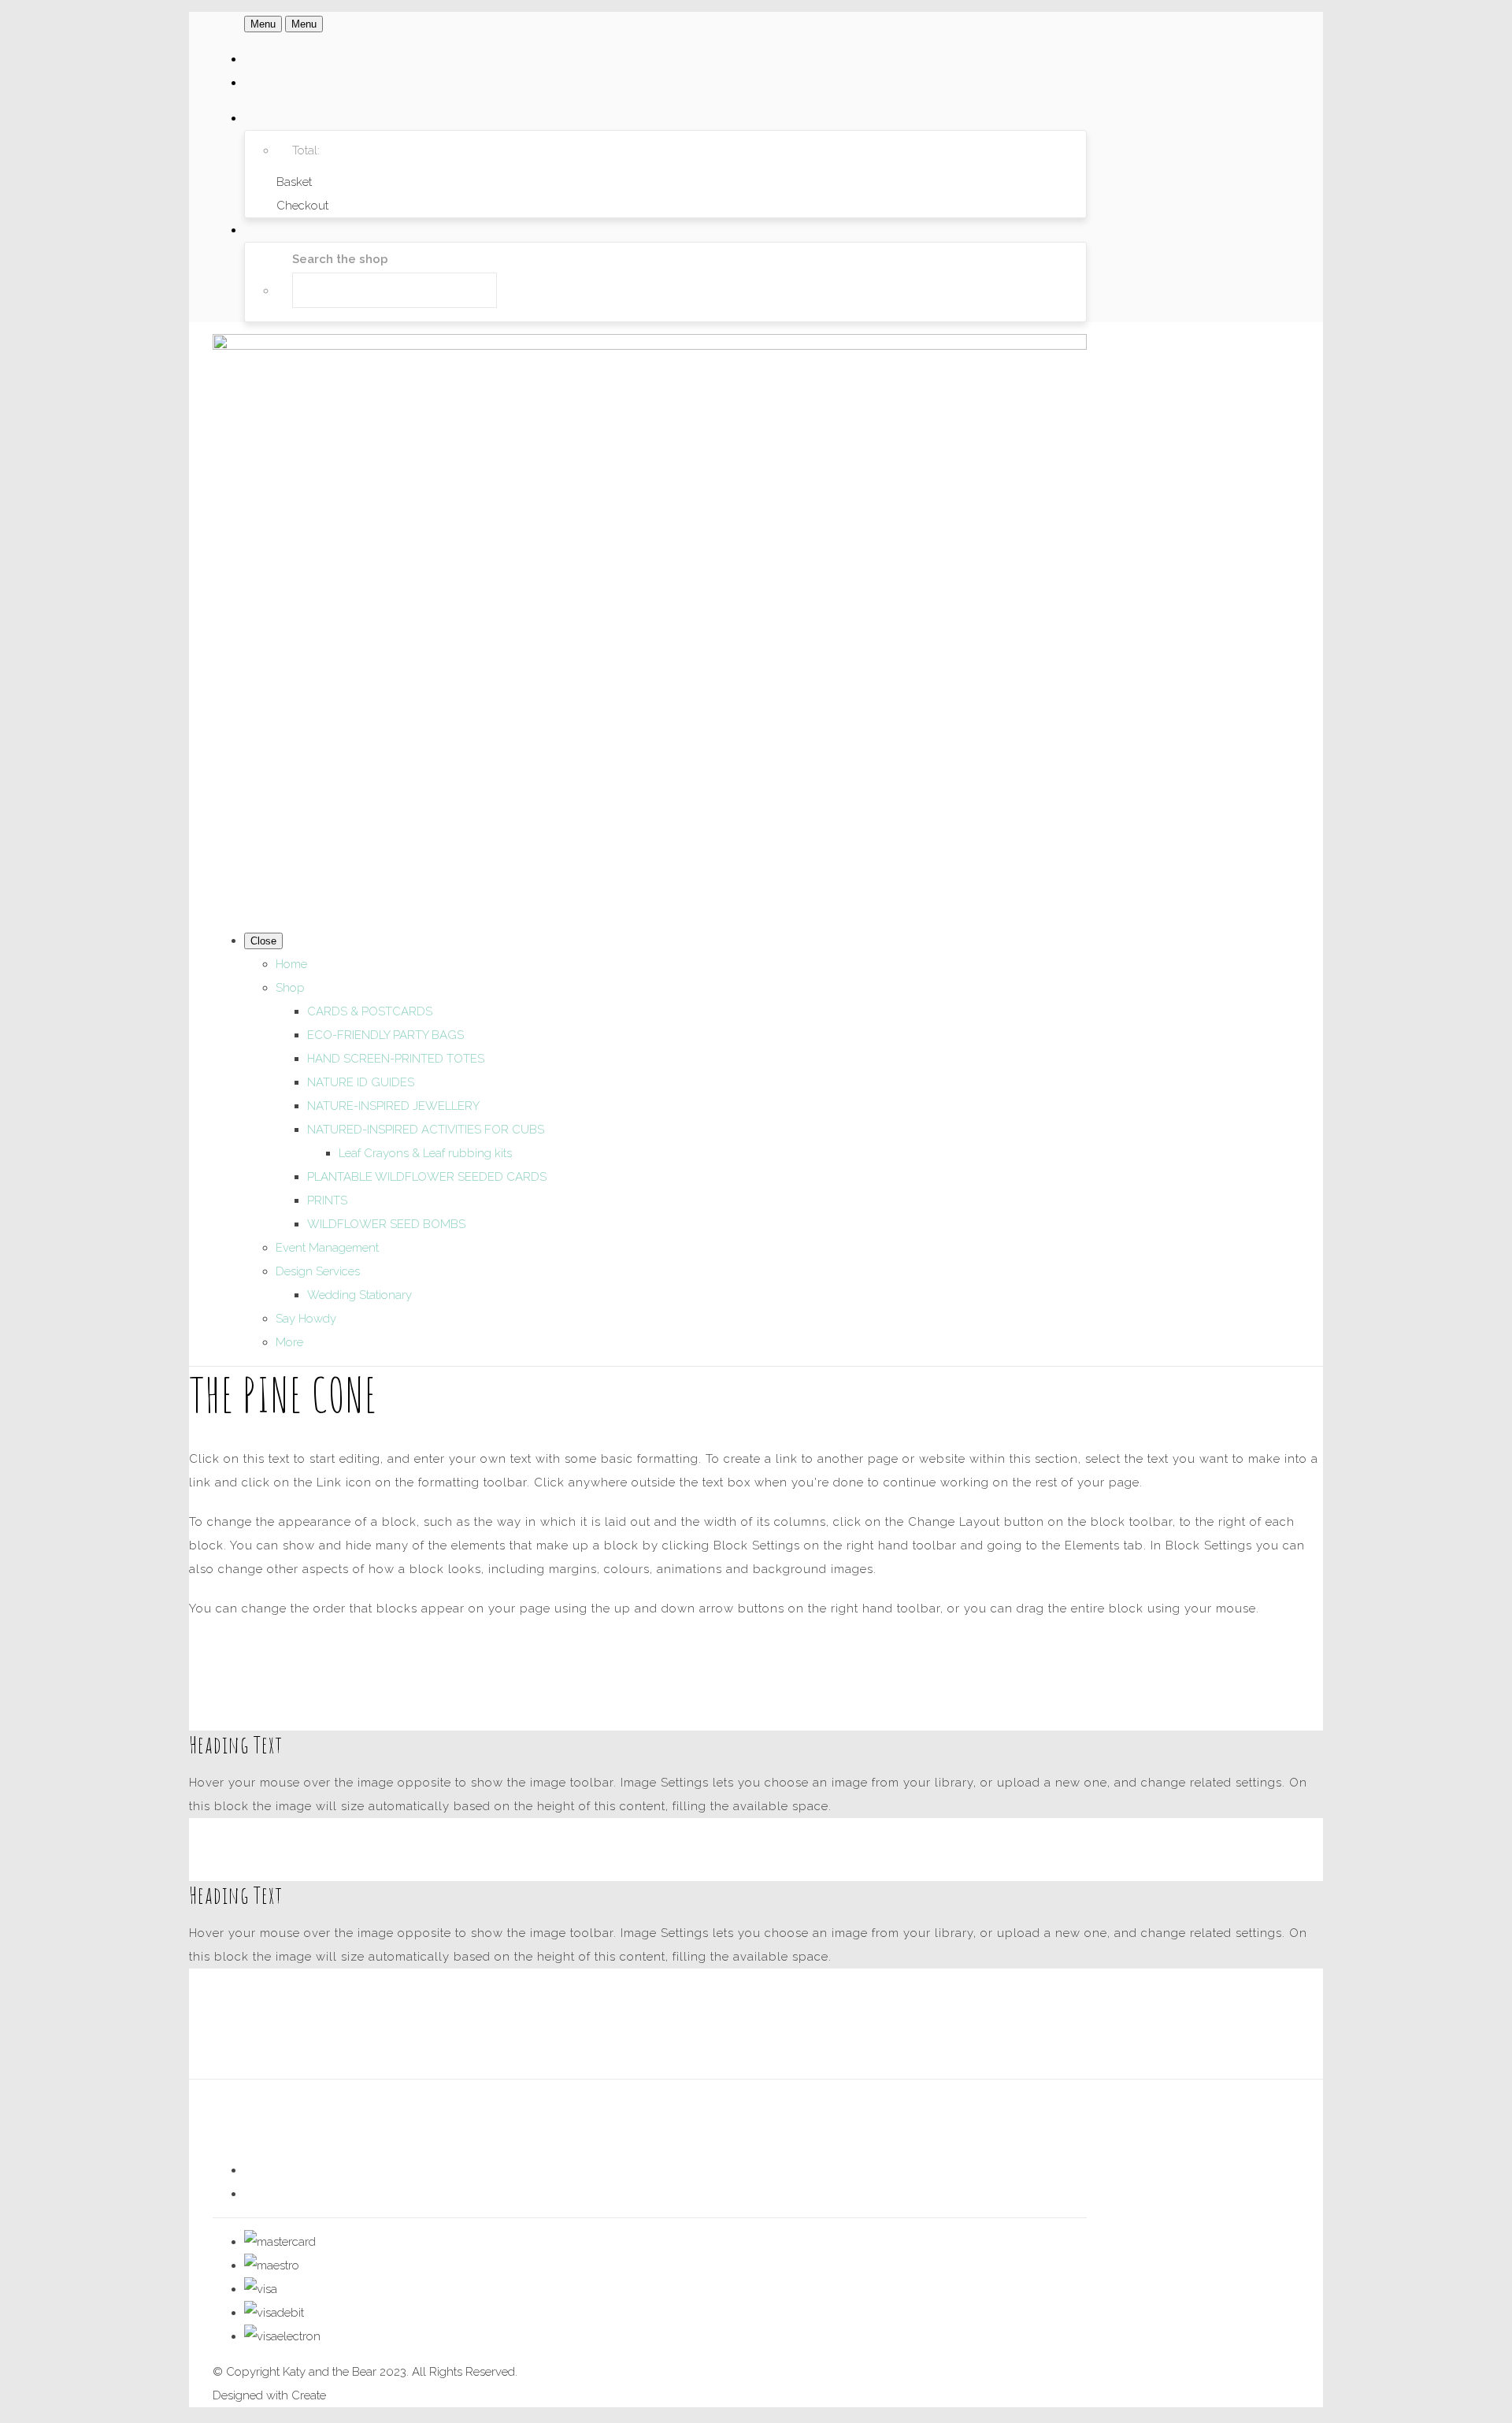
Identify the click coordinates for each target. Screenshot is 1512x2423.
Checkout (302, 206)
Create (309, 2395)
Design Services (318, 1271)
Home (291, 964)
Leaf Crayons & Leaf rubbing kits (425, 1153)
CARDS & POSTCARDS (370, 1011)
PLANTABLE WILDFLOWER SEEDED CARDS (427, 1177)
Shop (290, 988)
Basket (294, 182)
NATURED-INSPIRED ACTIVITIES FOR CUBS (426, 1130)
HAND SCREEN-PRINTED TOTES (396, 1059)
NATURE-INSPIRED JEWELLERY (393, 1106)
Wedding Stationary (359, 1295)
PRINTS (327, 1200)
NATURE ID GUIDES (361, 1082)
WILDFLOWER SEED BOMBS (386, 1224)
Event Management (327, 1248)
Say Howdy (306, 1319)
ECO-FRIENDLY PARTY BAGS (385, 1035)
